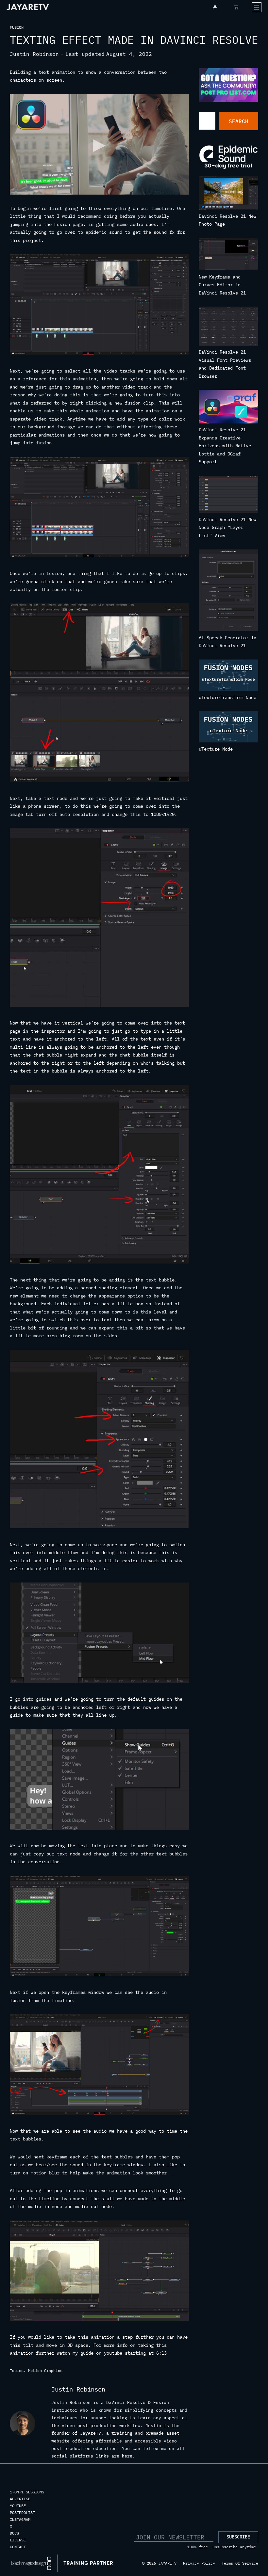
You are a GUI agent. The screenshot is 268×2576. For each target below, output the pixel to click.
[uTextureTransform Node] (229, 676)
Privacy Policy (199, 2563)
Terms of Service (240, 2563)
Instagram (20, 2519)
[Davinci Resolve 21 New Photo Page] (229, 194)
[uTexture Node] (229, 728)
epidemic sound (104, 232)
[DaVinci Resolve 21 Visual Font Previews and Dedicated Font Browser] (229, 327)
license (18, 2540)
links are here (114, 2456)
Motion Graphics (45, 2370)
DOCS (14, 2533)
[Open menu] (257, 7)
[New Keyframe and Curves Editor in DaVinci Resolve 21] (229, 255)
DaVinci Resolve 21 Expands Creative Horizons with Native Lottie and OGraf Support (225, 446)
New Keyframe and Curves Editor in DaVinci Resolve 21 (222, 285)
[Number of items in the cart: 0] (236, 7)
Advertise (20, 2499)
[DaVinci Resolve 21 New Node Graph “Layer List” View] (229, 496)
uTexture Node (216, 749)
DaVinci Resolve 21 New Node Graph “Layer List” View (227, 527)
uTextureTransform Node (227, 697)
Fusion (17, 27)
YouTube (18, 2506)
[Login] (215, 7)
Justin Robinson (34, 54)
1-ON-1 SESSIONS (27, 2492)
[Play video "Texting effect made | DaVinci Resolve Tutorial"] (99, 144)
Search (239, 121)
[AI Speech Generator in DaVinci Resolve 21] (229, 591)
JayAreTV (91, 2433)
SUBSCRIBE (238, 2537)
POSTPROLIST (22, 2512)
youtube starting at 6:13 (135, 2353)
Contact (18, 2547)
